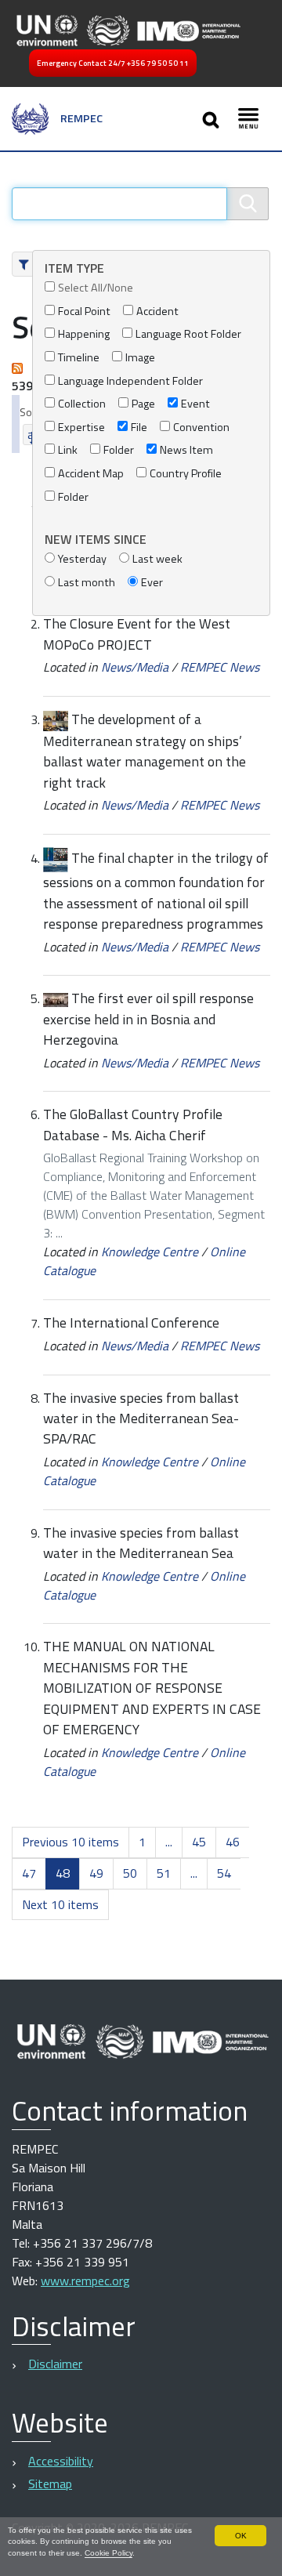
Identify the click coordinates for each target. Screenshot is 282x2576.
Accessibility (61, 2461)
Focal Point (84, 312)
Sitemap (50, 2484)
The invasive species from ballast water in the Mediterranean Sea (141, 1543)
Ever (152, 583)
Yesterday (82, 559)
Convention (201, 428)
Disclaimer (55, 2364)
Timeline (79, 358)
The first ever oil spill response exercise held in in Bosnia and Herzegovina (148, 1019)
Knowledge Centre (150, 1252)
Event (195, 404)
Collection (82, 404)
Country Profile (186, 474)
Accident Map (91, 474)
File (139, 428)
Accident (157, 312)
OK (241, 2536)
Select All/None (96, 288)
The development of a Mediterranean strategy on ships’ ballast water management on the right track (145, 751)
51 (164, 1873)
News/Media (135, 667)
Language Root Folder (188, 334)
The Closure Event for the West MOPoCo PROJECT (137, 634)
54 (224, 1873)
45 (199, 1842)
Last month (87, 583)
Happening (84, 334)
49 (96, 1873)
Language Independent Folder (130, 381)
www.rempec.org (85, 2281)
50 (130, 1873)
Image (140, 358)
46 (233, 1842)
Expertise (81, 428)
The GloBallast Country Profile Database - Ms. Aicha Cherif (133, 1124)
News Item (186, 450)
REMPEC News (220, 667)
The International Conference (131, 1322)
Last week (157, 559)
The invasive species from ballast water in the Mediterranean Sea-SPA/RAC (141, 1418)
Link (68, 450)
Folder (119, 450)
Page (143, 404)
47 (29, 1873)
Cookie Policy (108, 2553)
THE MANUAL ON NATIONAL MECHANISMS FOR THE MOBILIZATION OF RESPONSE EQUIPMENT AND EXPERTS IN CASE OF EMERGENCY (152, 1688)
